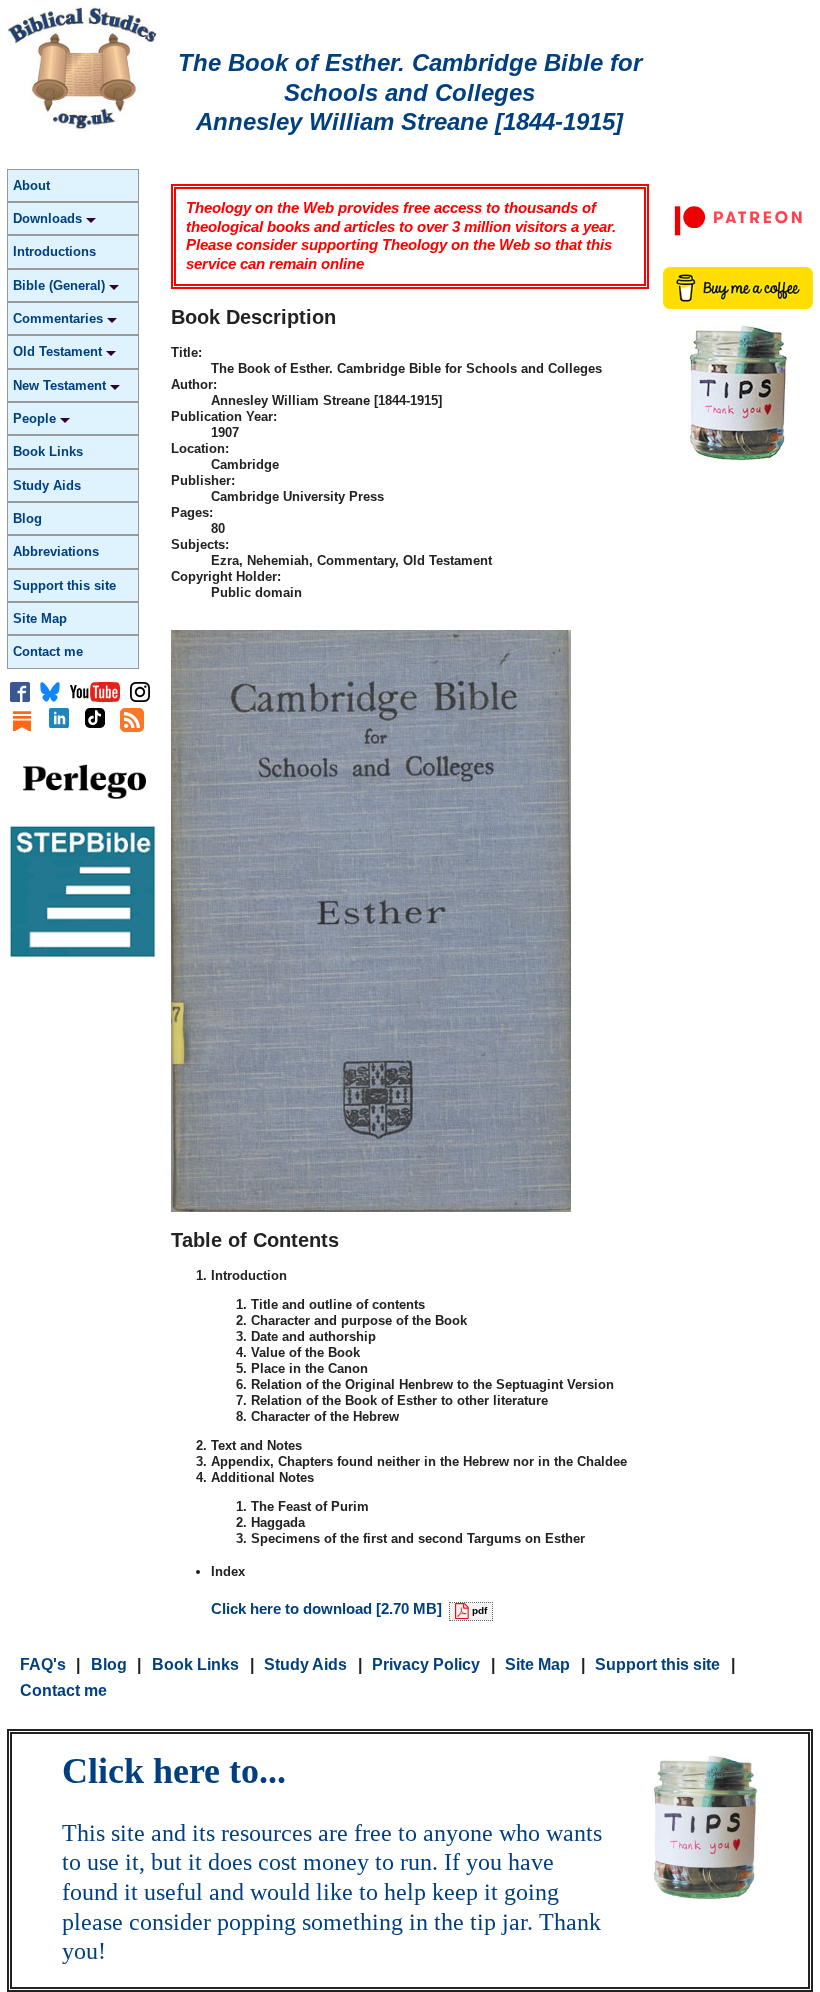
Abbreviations (56, 551)
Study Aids (47, 485)
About (31, 185)
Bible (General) (61, 285)
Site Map (40, 618)
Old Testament (59, 351)
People (36, 418)
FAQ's (43, 1664)
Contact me (48, 651)
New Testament (61, 385)
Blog (27, 518)
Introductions (54, 251)
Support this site (64, 585)
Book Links (48, 451)
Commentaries (60, 318)
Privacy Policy (426, 1664)
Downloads (49, 218)
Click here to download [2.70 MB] (349, 1608)
